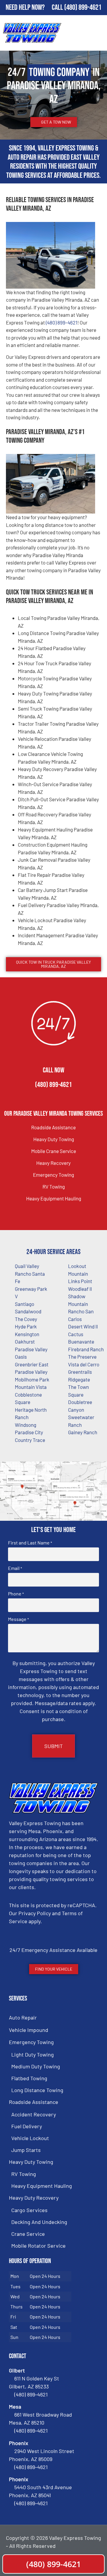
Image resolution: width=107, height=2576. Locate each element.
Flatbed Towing (29, 2078)
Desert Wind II (83, 1326)
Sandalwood (28, 1311)
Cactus (76, 1334)
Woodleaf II (80, 1289)
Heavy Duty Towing (54, 1139)
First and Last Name (30, 1543)
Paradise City (29, 1432)
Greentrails (80, 1372)
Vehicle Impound (29, 2030)
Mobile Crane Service (54, 1151)
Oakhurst (25, 1341)
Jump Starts (26, 2150)
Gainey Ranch (83, 1432)
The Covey (26, 1319)
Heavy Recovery (53, 1163)
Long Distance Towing (37, 2090)
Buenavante (81, 1341)
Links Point (80, 1281)
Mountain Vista (31, 1387)
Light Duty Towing (33, 2054)
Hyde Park (26, 1326)
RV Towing (54, 1187)
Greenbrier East (32, 1364)
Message (18, 1619)
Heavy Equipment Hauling (54, 1198)
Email (15, 1568)
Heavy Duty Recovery (34, 2198)
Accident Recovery (34, 2114)
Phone (16, 1594)
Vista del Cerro (84, 1364)
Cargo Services (29, 2210)
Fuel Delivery (27, 2126)
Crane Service (28, 2234)
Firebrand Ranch (86, 1349)
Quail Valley (27, 1266)
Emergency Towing (53, 1175)
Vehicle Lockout (30, 2138)
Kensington (27, 1334)
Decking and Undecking (39, 2222)
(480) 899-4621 (83, 8)
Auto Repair (23, 2017)
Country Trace (30, 1440)
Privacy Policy (35, 1913)
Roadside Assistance (53, 1127)
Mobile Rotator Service (38, 2246)
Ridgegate (79, 1379)
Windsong (26, 1425)
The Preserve (82, 1357)
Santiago (25, 1304)
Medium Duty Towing (36, 2066)
